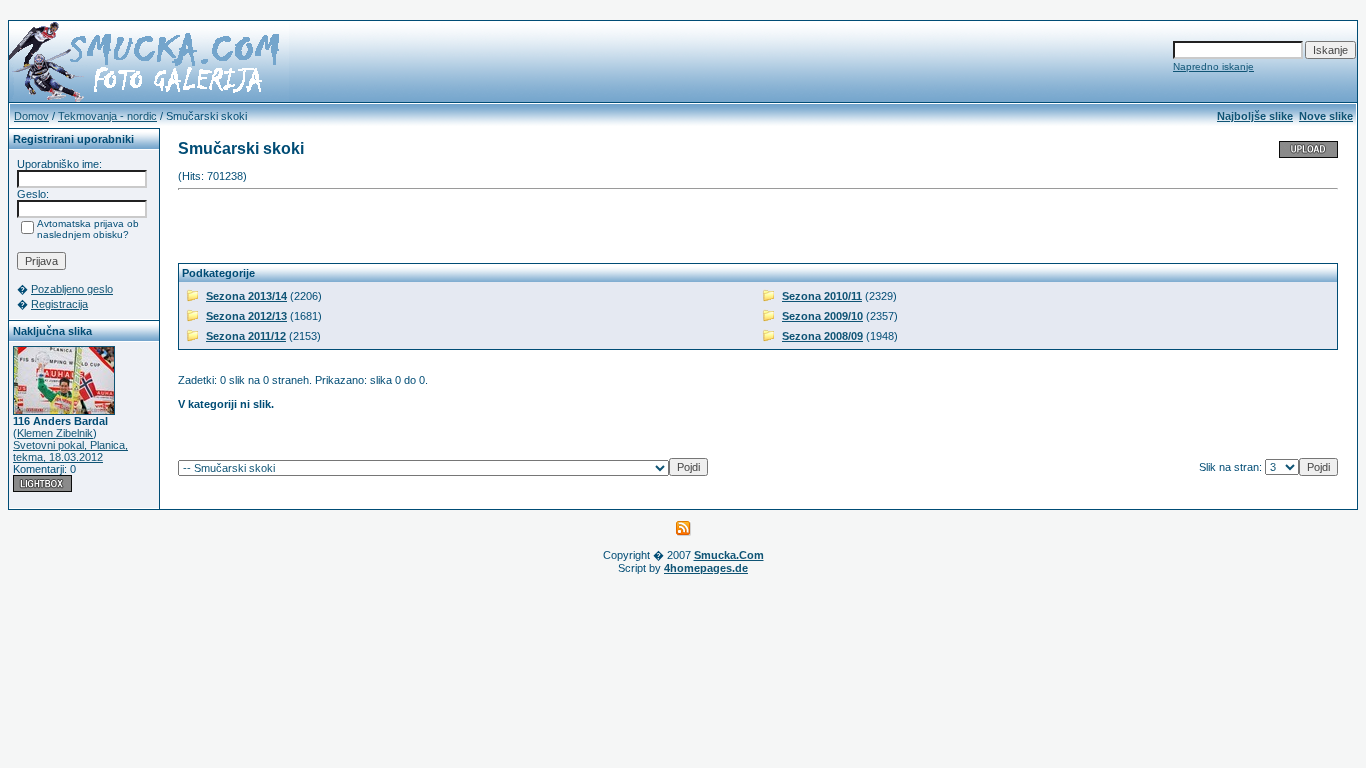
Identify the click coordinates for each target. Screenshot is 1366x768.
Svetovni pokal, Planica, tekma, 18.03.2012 (70, 451)
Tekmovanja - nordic (107, 116)
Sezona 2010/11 (822, 296)
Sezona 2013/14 (246, 296)
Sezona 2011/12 (246, 336)
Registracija (59, 304)
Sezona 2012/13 (246, 316)
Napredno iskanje (1213, 66)
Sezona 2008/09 (822, 336)
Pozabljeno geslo (72, 289)
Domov (31, 116)
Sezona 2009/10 (822, 316)
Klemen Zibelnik (55, 433)
